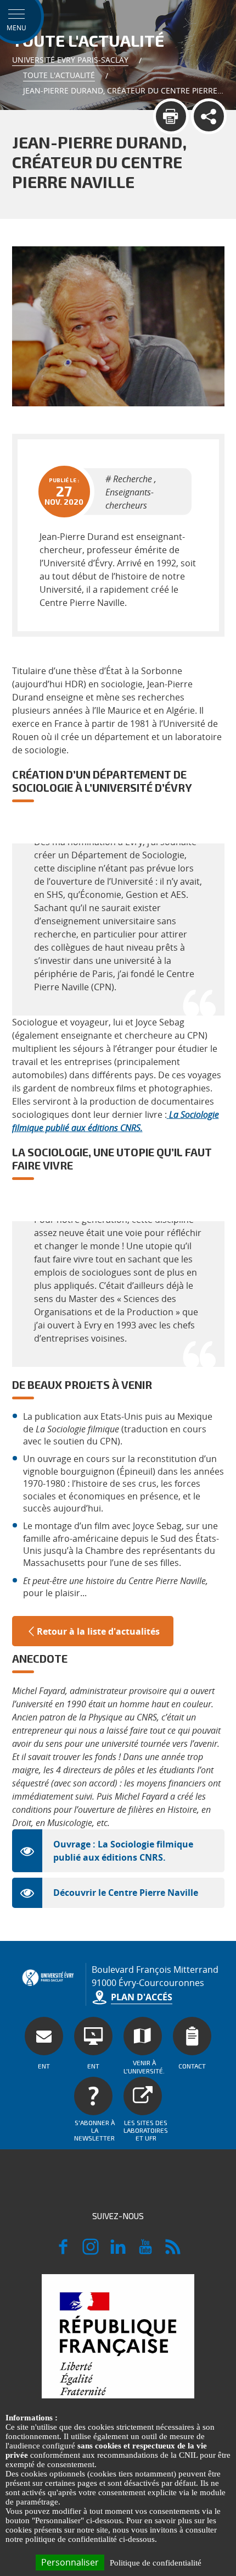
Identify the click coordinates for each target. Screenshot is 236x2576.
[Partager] (209, 116)
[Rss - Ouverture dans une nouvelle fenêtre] (173, 2252)
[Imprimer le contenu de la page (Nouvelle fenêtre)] (171, 116)
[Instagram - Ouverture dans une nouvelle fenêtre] (91, 2252)
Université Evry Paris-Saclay (70, 60)
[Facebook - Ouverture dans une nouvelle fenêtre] (63, 2252)
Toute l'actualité (59, 75)
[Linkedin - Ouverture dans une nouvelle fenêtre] (118, 2252)
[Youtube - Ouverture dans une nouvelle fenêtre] (145, 2252)
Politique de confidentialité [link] (156, 2563)
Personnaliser (70, 2562)
